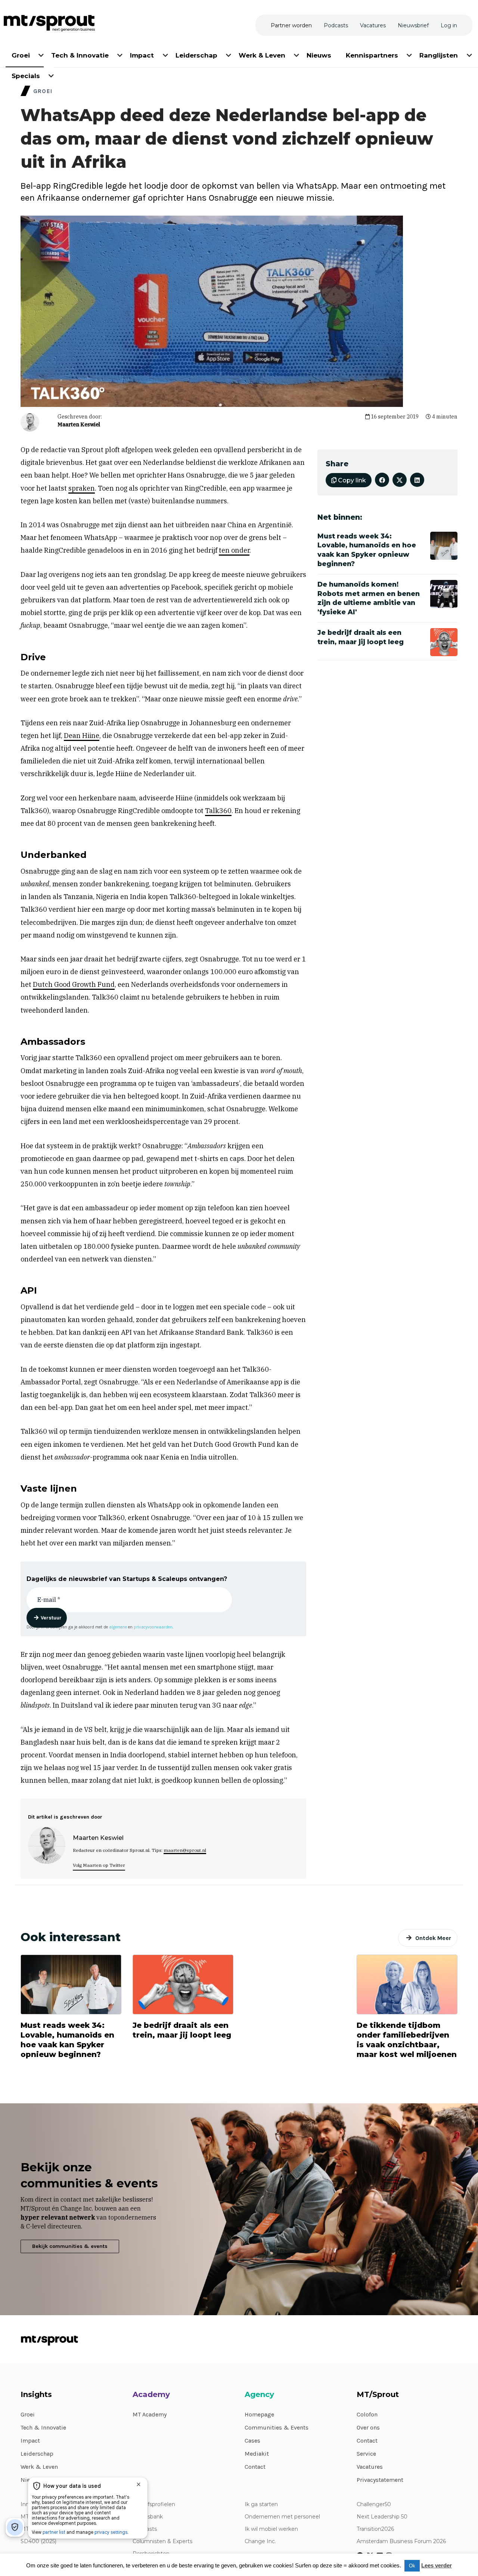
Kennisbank (148, 2517)
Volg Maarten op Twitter (99, 1865)
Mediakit (257, 2454)
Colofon (367, 2414)
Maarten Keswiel (79, 424)
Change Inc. (260, 2541)
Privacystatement (380, 2480)
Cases (252, 2441)
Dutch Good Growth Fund (74, 984)
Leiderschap (37, 2454)
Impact (30, 2441)
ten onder (234, 550)
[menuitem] (21, 54)
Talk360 (218, 811)
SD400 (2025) (38, 2541)
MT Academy (150, 2414)
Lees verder (437, 2565)
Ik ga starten (261, 2504)
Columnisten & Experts (162, 2541)
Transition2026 (375, 2529)
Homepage (259, 2414)
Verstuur (51, 1618)
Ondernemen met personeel (282, 2517)
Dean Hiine (82, 736)
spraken (82, 488)
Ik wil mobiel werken (271, 2529)
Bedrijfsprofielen (154, 2504)
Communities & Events (277, 2427)
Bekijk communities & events (70, 2246)
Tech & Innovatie (43, 2427)
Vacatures (370, 2467)
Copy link (351, 480)
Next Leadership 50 (382, 2517)
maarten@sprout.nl (185, 1850)
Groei (28, 2414)
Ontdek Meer (433, 1938)
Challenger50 (374, 2504)
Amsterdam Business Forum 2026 (401, 2541)
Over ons (368, 2427)
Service (366, 2454)
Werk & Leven (39, 2467)
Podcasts (145, 2529)
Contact (255, 2467)
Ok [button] (412, 2566)
